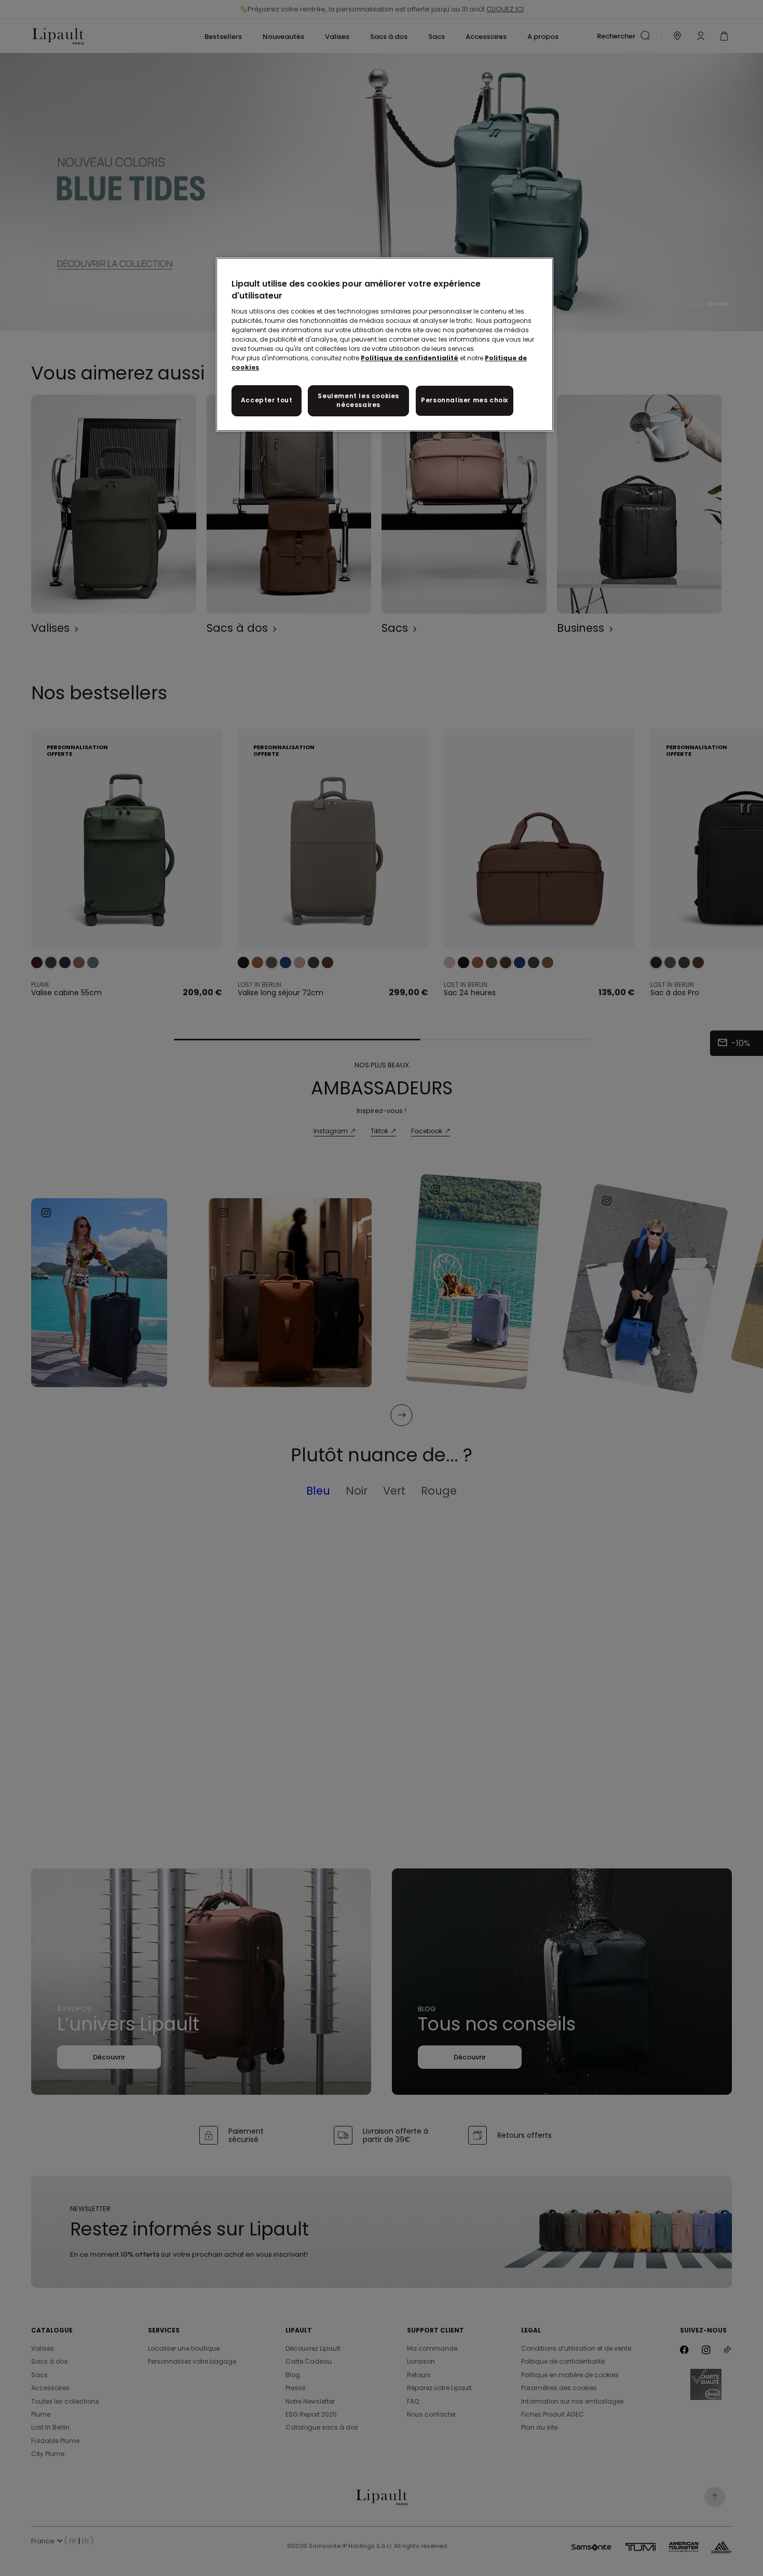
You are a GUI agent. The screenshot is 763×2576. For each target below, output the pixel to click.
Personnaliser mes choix (465, 400)
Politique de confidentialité (410, 358)
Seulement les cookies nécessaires (358, 400)
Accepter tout (267, 400)
